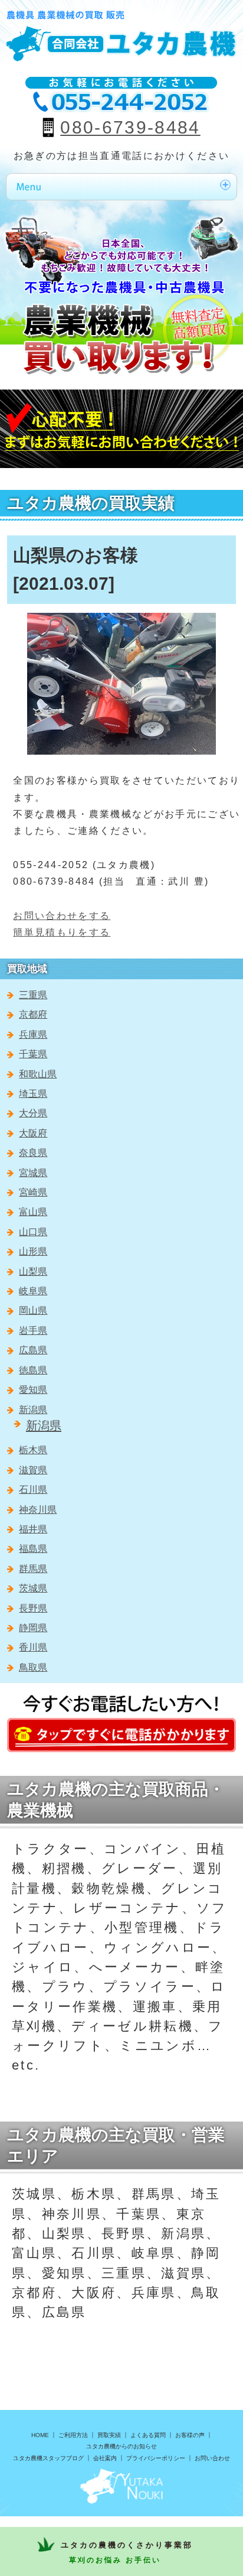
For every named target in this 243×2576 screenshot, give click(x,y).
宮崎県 (33, 1192)
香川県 (33, 1647)
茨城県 (33, 1588)
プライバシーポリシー (156, 2458)
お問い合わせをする (62, 916)
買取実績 (109, 2435)
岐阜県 (33, 1291)
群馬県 (33, 1569)
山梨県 (33, 1271)
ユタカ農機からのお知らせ (121, 2446)
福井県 (33, 1529)
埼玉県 (33, 1094)
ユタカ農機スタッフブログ (48, 2458)
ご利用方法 (73, 2435)
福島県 (33, 1549)
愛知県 (33, 1390)
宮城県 (33, 1173)
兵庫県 (33, 1034)
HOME (40, 2435)
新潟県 (33, 1410)
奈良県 (33, 1153)
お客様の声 (190, 2435)
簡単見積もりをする (62, 932)
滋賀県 (33, 1470)
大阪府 (33, 1133)
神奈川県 (38, 1510)
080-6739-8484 (130, 127)
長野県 (33, 1608)
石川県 (33, 1490)
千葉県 (33, 1054)
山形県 (33, 1251)
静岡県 (33, 1628)
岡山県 (33, 1310)
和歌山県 (38, 1074)
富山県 (33, 1212)
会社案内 (105, 2458)
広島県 (33, 1350)
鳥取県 (33, 1667)
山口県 (33, 1232)
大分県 (33, 1113)
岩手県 (33, 1331)
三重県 (33, 995)
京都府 (33, 1014)
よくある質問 (148, 2435)
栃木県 (33, 1450)
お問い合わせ (212, 2458)
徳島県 (33, 1370)
